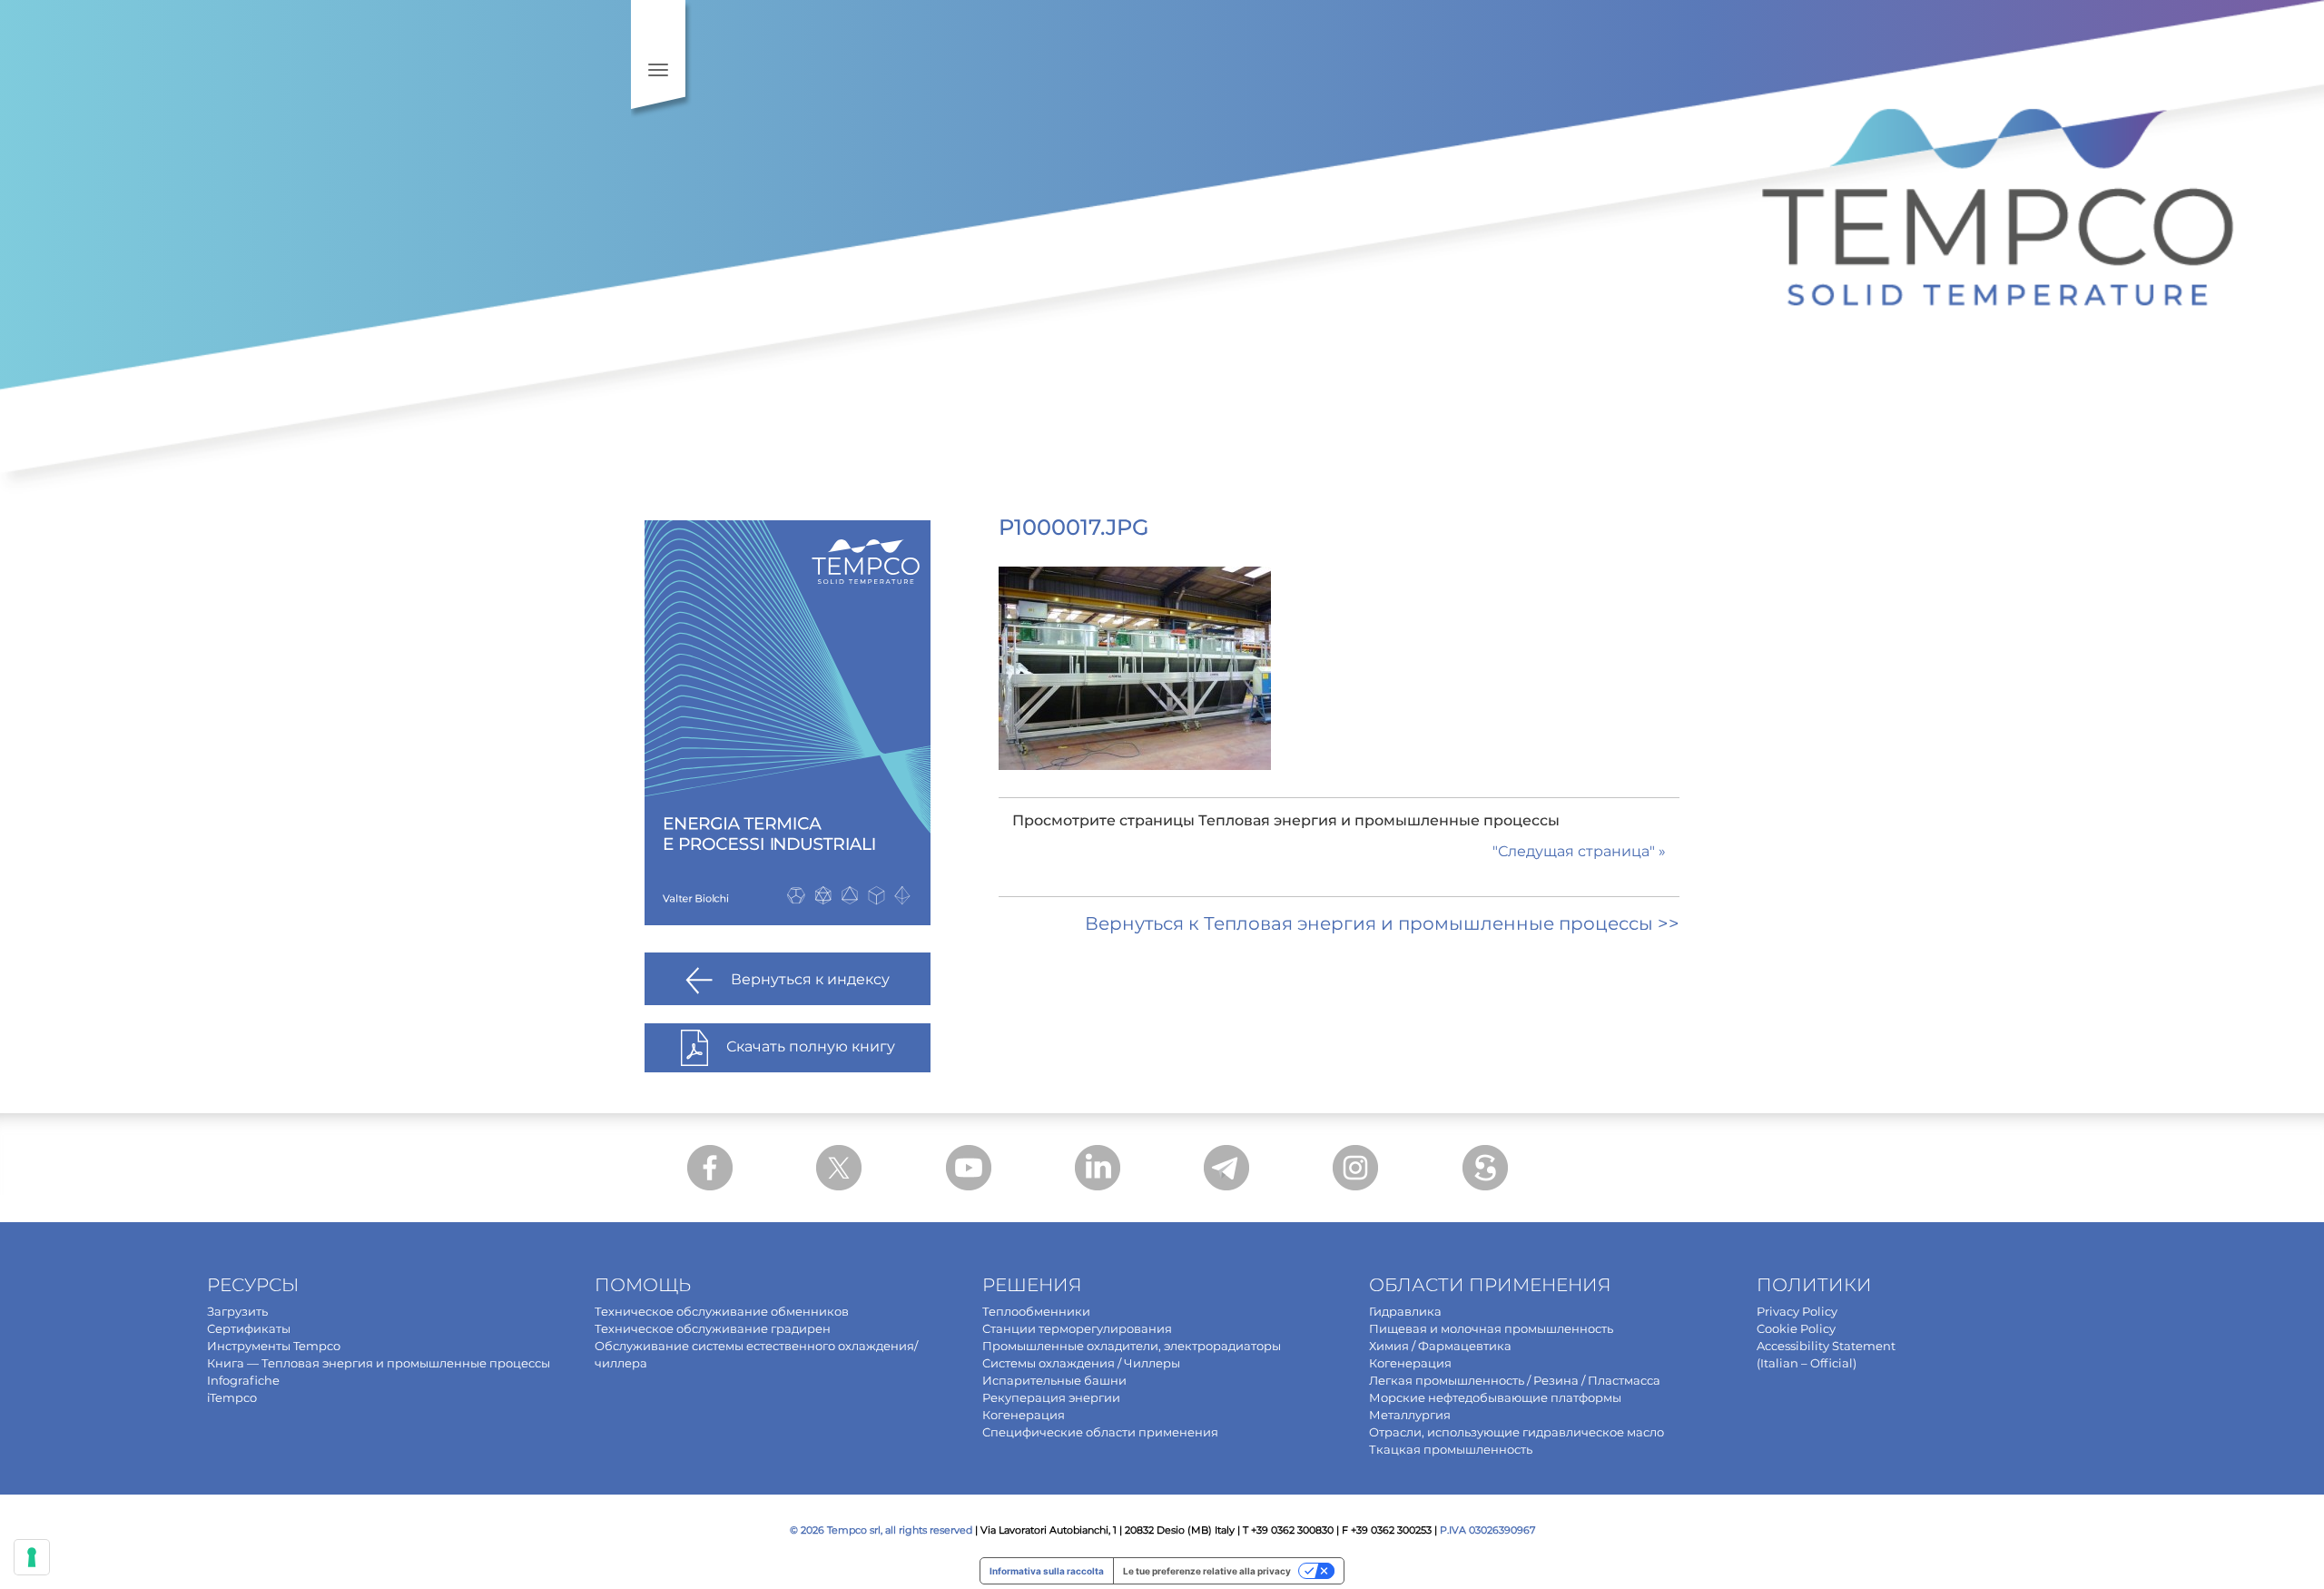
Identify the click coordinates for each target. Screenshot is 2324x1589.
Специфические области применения (1100, 1432)
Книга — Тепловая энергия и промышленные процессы (379, 1363)
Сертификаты (249, 1328)
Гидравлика (1405, 1311)
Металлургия (1410, 1415)
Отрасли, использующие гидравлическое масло (1517, 1432)
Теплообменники (1036, 1311)
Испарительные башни (1054, 1380)
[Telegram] (1226, 1168)
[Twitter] (839, 1168)
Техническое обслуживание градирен (713, 1328)
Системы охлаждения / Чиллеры (1081, 1363)
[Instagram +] (1355, 1168)
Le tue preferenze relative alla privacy (1207, 1571)
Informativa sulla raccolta (1047, 1571)
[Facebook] (710, 1168)
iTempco (232, 1397)
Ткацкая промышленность (1451, 1449)
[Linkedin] (1098, 1168)
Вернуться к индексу (810, 980)
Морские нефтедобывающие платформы (1495, 1397)
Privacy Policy (1797, 1311)
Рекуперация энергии (1051, 1397)
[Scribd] (1485, 1168)
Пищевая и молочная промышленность (1491, 1328)
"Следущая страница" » (1579, 851)
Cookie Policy (1796, 1328)
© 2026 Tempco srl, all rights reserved (881, 1530)
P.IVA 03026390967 (1487, 1530)
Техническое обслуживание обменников (722, 1311)
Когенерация (1024, 1415)
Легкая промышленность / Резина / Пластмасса (1515, 1380)
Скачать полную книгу (811, 1047)
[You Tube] (969, 1168)
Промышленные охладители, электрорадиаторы (1132, 1346)
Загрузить (237, 1311)
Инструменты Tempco (274, 1346)
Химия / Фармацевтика (1440, 1346)
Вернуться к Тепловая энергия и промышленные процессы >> (1382, 923)
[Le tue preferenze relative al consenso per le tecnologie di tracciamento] (32, 1557)
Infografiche (243, 1380)
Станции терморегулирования (1077, 1328)
